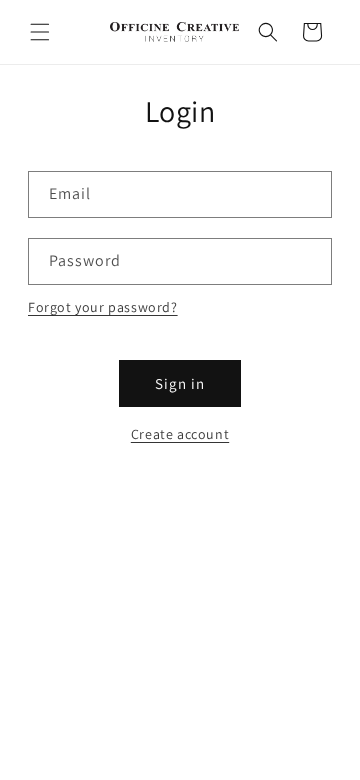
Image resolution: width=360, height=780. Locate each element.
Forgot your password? (103, 307)
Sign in (180, 383)
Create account (180, 434)
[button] (40, 32)
